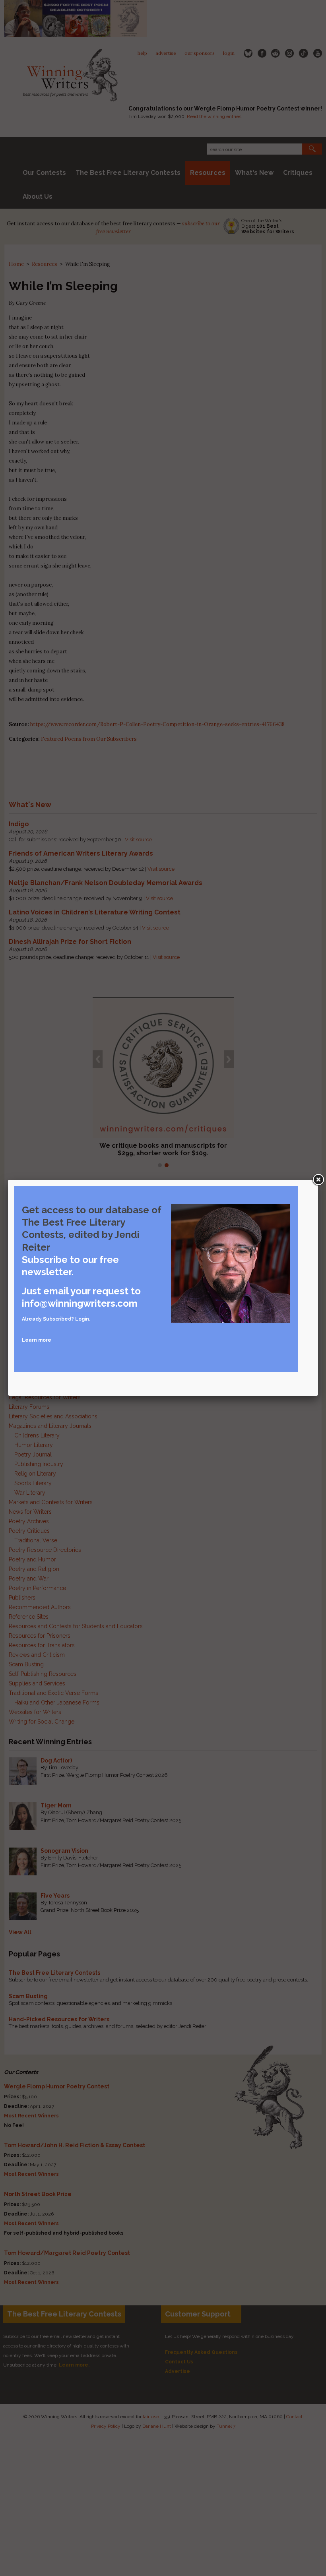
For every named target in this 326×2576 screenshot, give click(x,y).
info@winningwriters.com (80, 1303)
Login (82, 1319)
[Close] (318, 1180)
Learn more (37, 1340)
